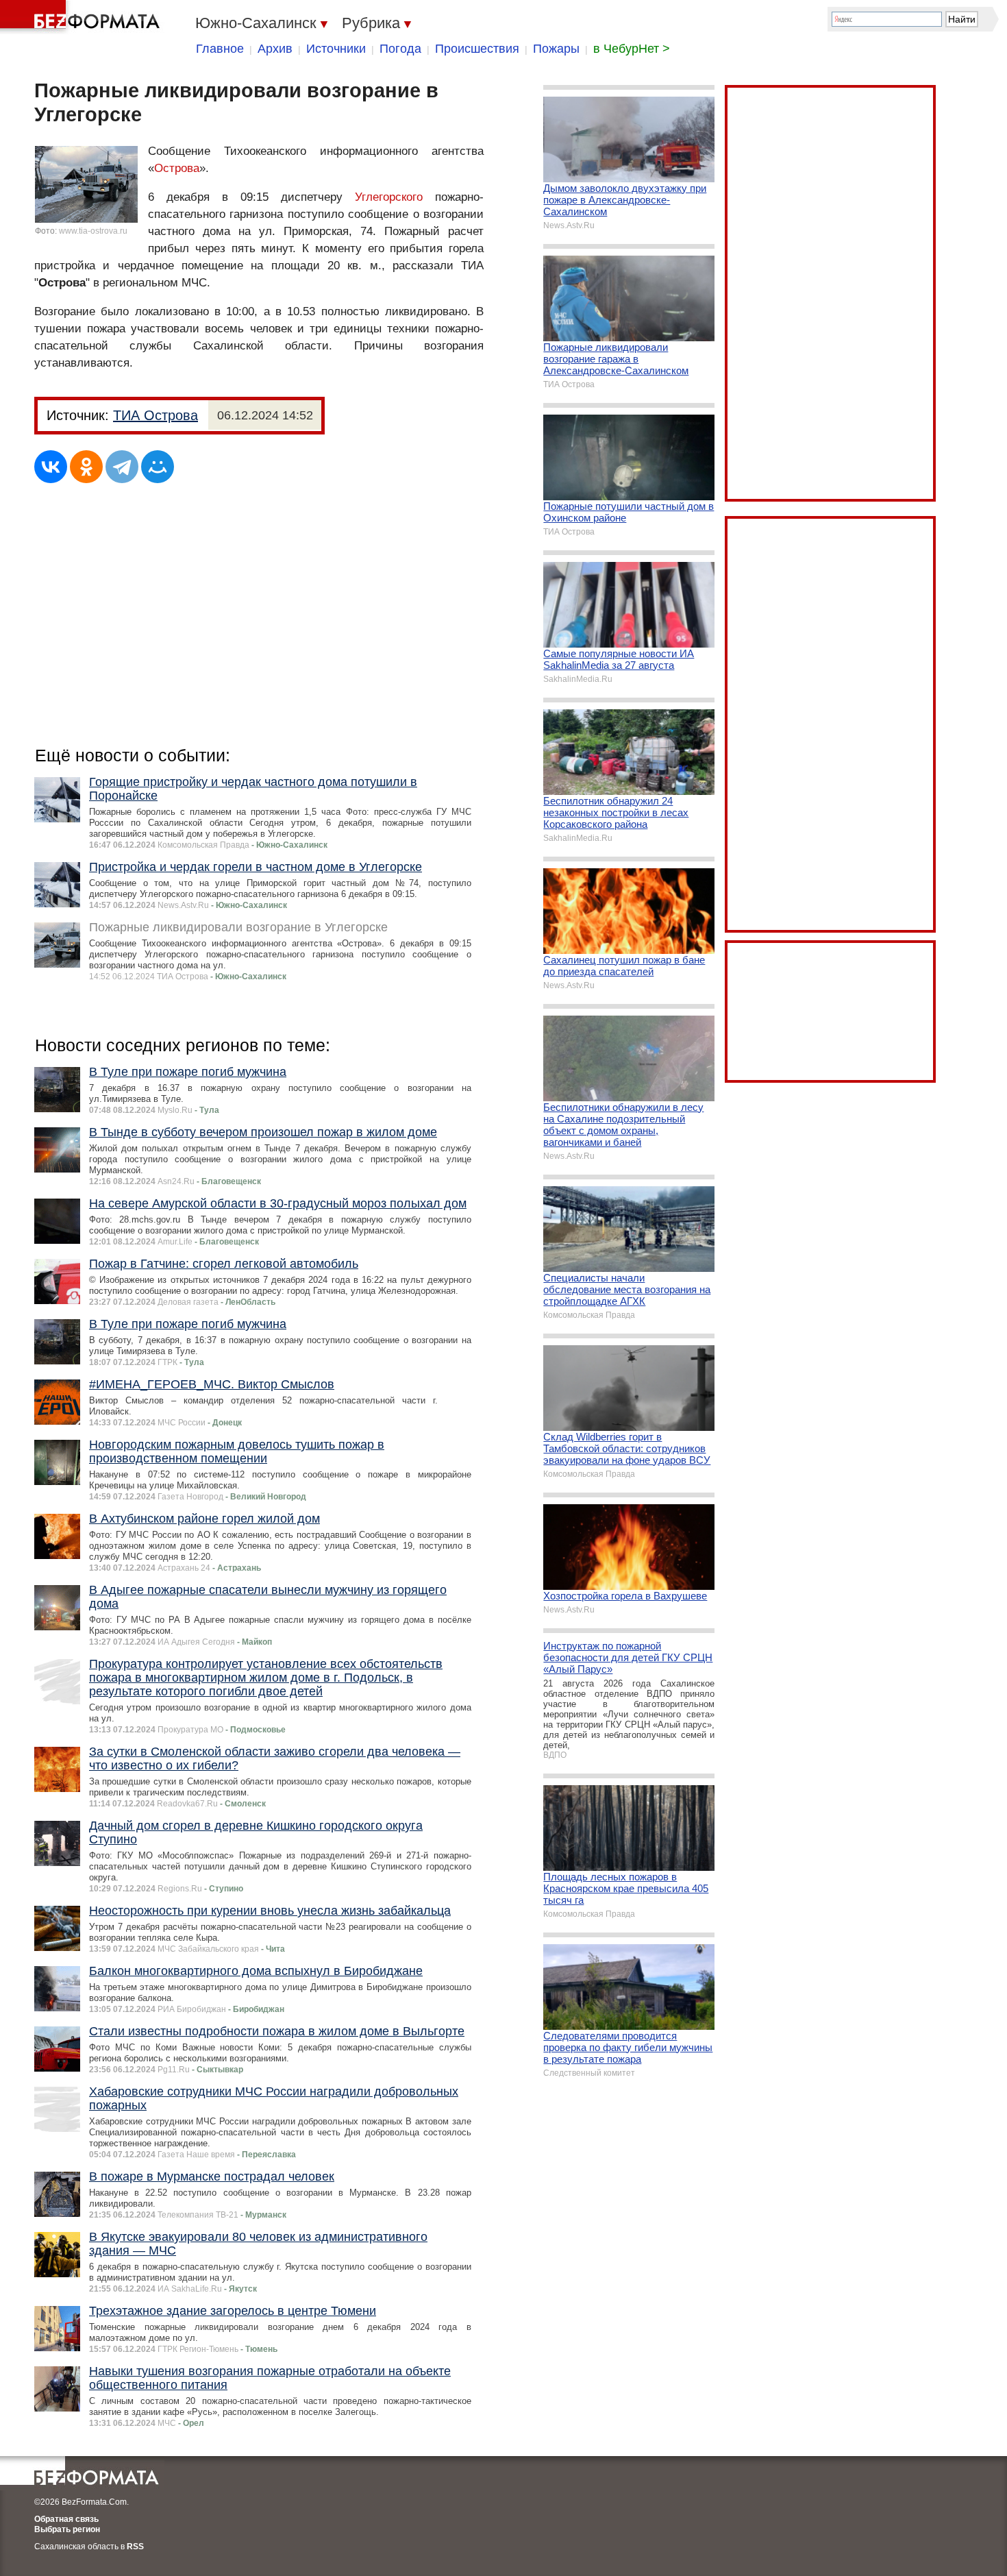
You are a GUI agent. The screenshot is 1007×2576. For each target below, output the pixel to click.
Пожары (556, 49)
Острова (177, 168)
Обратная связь (66, 2519)
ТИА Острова (156, 415)
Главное (220, 49)
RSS (135, 2547)
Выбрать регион (67, 2529)
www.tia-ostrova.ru (93, 231)
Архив (275, 49)
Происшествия (477, 49)
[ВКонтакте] (51, 467)
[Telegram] (122, 467)
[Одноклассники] (86, 467)
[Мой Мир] (158, 467)
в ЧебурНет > (632, 49)
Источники (336, 49)
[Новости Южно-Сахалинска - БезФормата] (82, 17)
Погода (400, 49)
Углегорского (389, 197)
